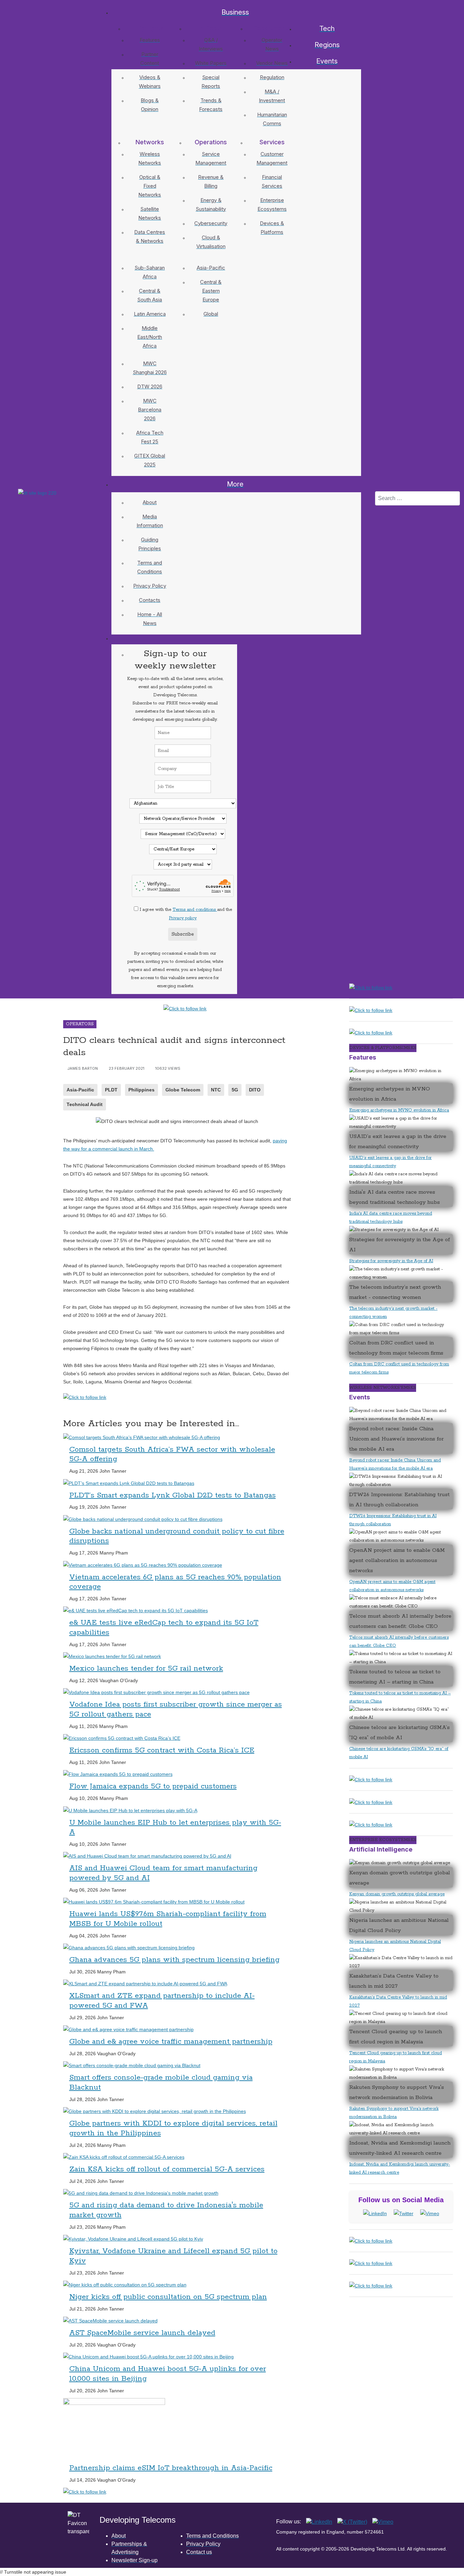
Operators (80, 1024)
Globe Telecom (183, 1090)
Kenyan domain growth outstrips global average (397, 1894)
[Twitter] (404, 2213)
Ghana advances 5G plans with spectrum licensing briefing (174, 1960)
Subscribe (183, 934)
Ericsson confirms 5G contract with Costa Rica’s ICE (162, 1750)
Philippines (141, 1090)
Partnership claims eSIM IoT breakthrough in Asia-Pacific (171, 2468)
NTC (216, 1090)
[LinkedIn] (375, 2213)
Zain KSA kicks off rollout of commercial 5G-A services (167, 2169)
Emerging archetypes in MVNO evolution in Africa (399, 1110)
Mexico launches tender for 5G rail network (146, 1669)
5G (235, 1090)
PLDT (111, 1090)
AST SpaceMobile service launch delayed (142, 2333)
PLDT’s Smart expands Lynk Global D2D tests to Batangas (173, 1495)
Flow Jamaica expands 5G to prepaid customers (153, 1786)
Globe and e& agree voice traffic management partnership (171, 2042)
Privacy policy (183, 918)
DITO (255, 1090)
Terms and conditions (195, 910)
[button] (148, 29)
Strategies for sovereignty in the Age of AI (391, 1261)
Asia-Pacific (80, 1090)
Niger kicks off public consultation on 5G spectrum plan (168, 2297)
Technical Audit (85, 1104)
